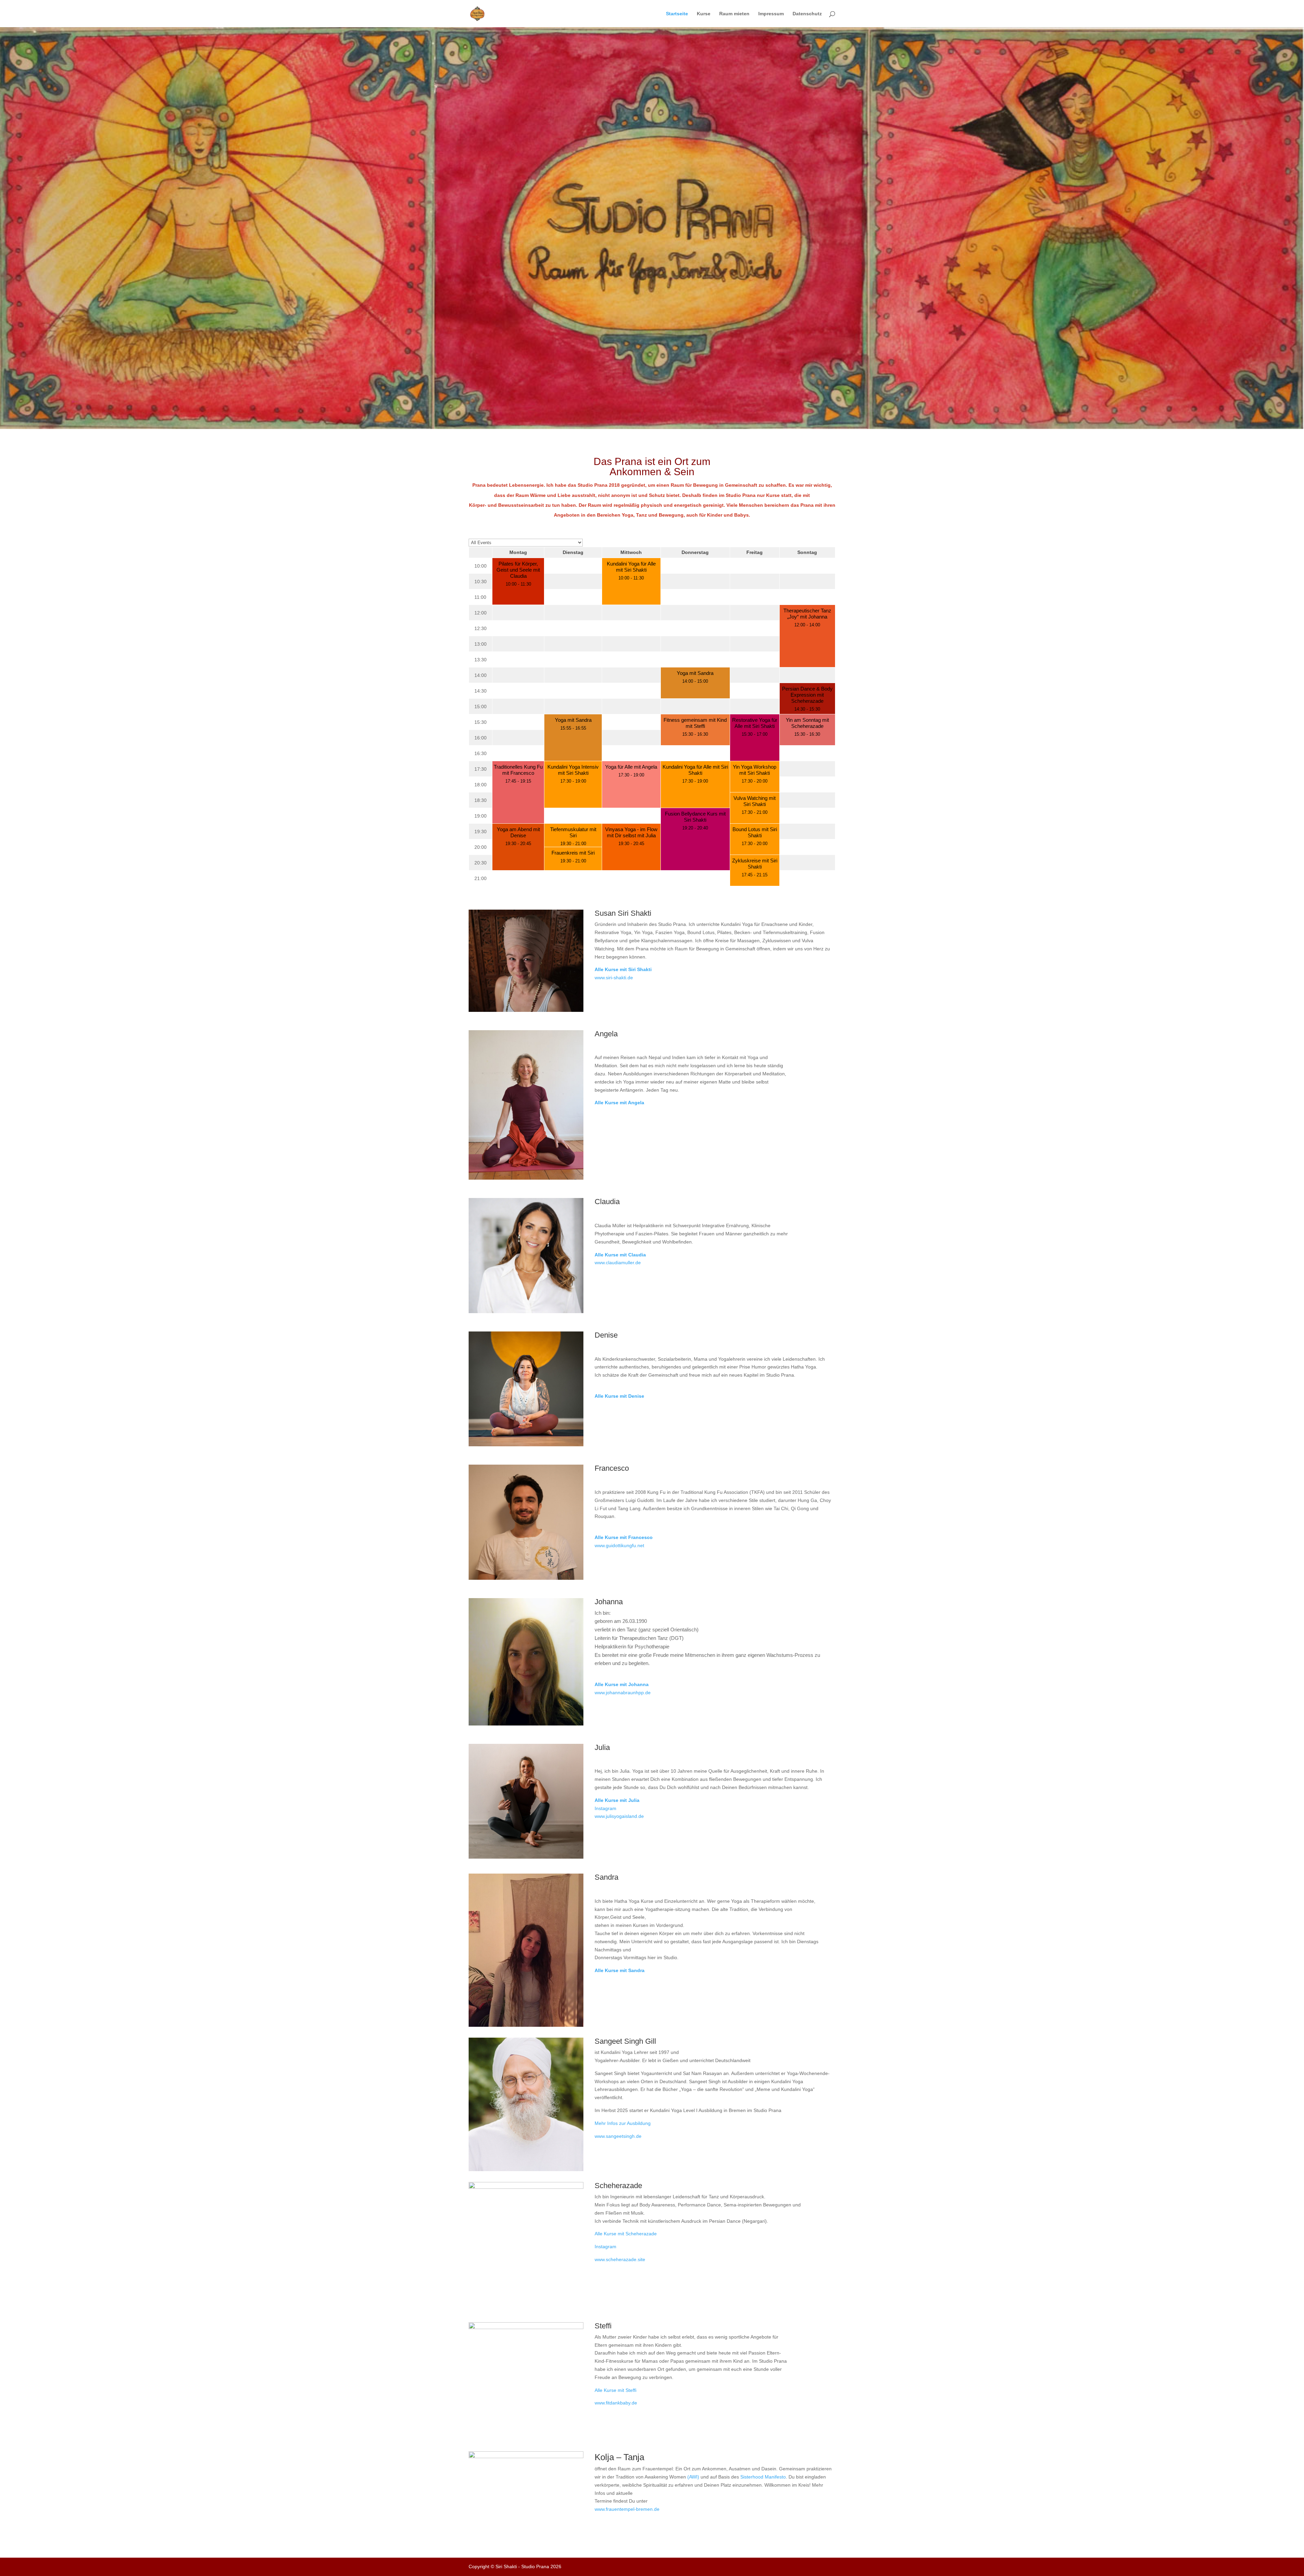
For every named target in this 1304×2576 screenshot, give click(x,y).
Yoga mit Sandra (695, 673)
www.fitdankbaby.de (616, 2403)
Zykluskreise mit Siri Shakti (755, 864)
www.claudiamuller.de (618, 1263)
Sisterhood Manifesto (763, 2477)
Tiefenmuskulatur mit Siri (573, 832)
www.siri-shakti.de (614, 978)
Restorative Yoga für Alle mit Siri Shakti (755, 723)
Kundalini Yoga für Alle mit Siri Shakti (631, 567)
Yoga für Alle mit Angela (631, 767)
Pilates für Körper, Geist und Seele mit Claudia (518, 570)
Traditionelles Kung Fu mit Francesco (518, 770)
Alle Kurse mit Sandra (620, 1970)
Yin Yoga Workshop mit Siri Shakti (755, 770)
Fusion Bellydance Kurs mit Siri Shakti (695, 817)
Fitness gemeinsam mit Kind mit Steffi (695, 723)
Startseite (677, 14)
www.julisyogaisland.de (619, 1816)
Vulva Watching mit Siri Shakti (755, 801)
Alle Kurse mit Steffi (615, 2390)
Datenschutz (807, 14)
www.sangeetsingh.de (618, 2136)
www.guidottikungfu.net (619, 1545)
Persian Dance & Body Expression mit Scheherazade (807, 695)
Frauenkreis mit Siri (573, 853)
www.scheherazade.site (620, 2259)
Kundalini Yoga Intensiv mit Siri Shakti (573, 770)
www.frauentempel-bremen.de (627, 2509)
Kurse (704, 14)
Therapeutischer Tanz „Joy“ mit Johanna (807, 614)
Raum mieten (734, 14)
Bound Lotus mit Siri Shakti (755, 832)
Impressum (771, 14)
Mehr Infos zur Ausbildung (623, 2123)
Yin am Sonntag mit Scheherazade (807, 723)
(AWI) (693, 2477)
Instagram (605, 1808)
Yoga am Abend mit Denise (518, 832)
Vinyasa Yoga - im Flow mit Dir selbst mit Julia (631, 832)
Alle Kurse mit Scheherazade (626, 2234)
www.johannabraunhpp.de (623, 1693)
